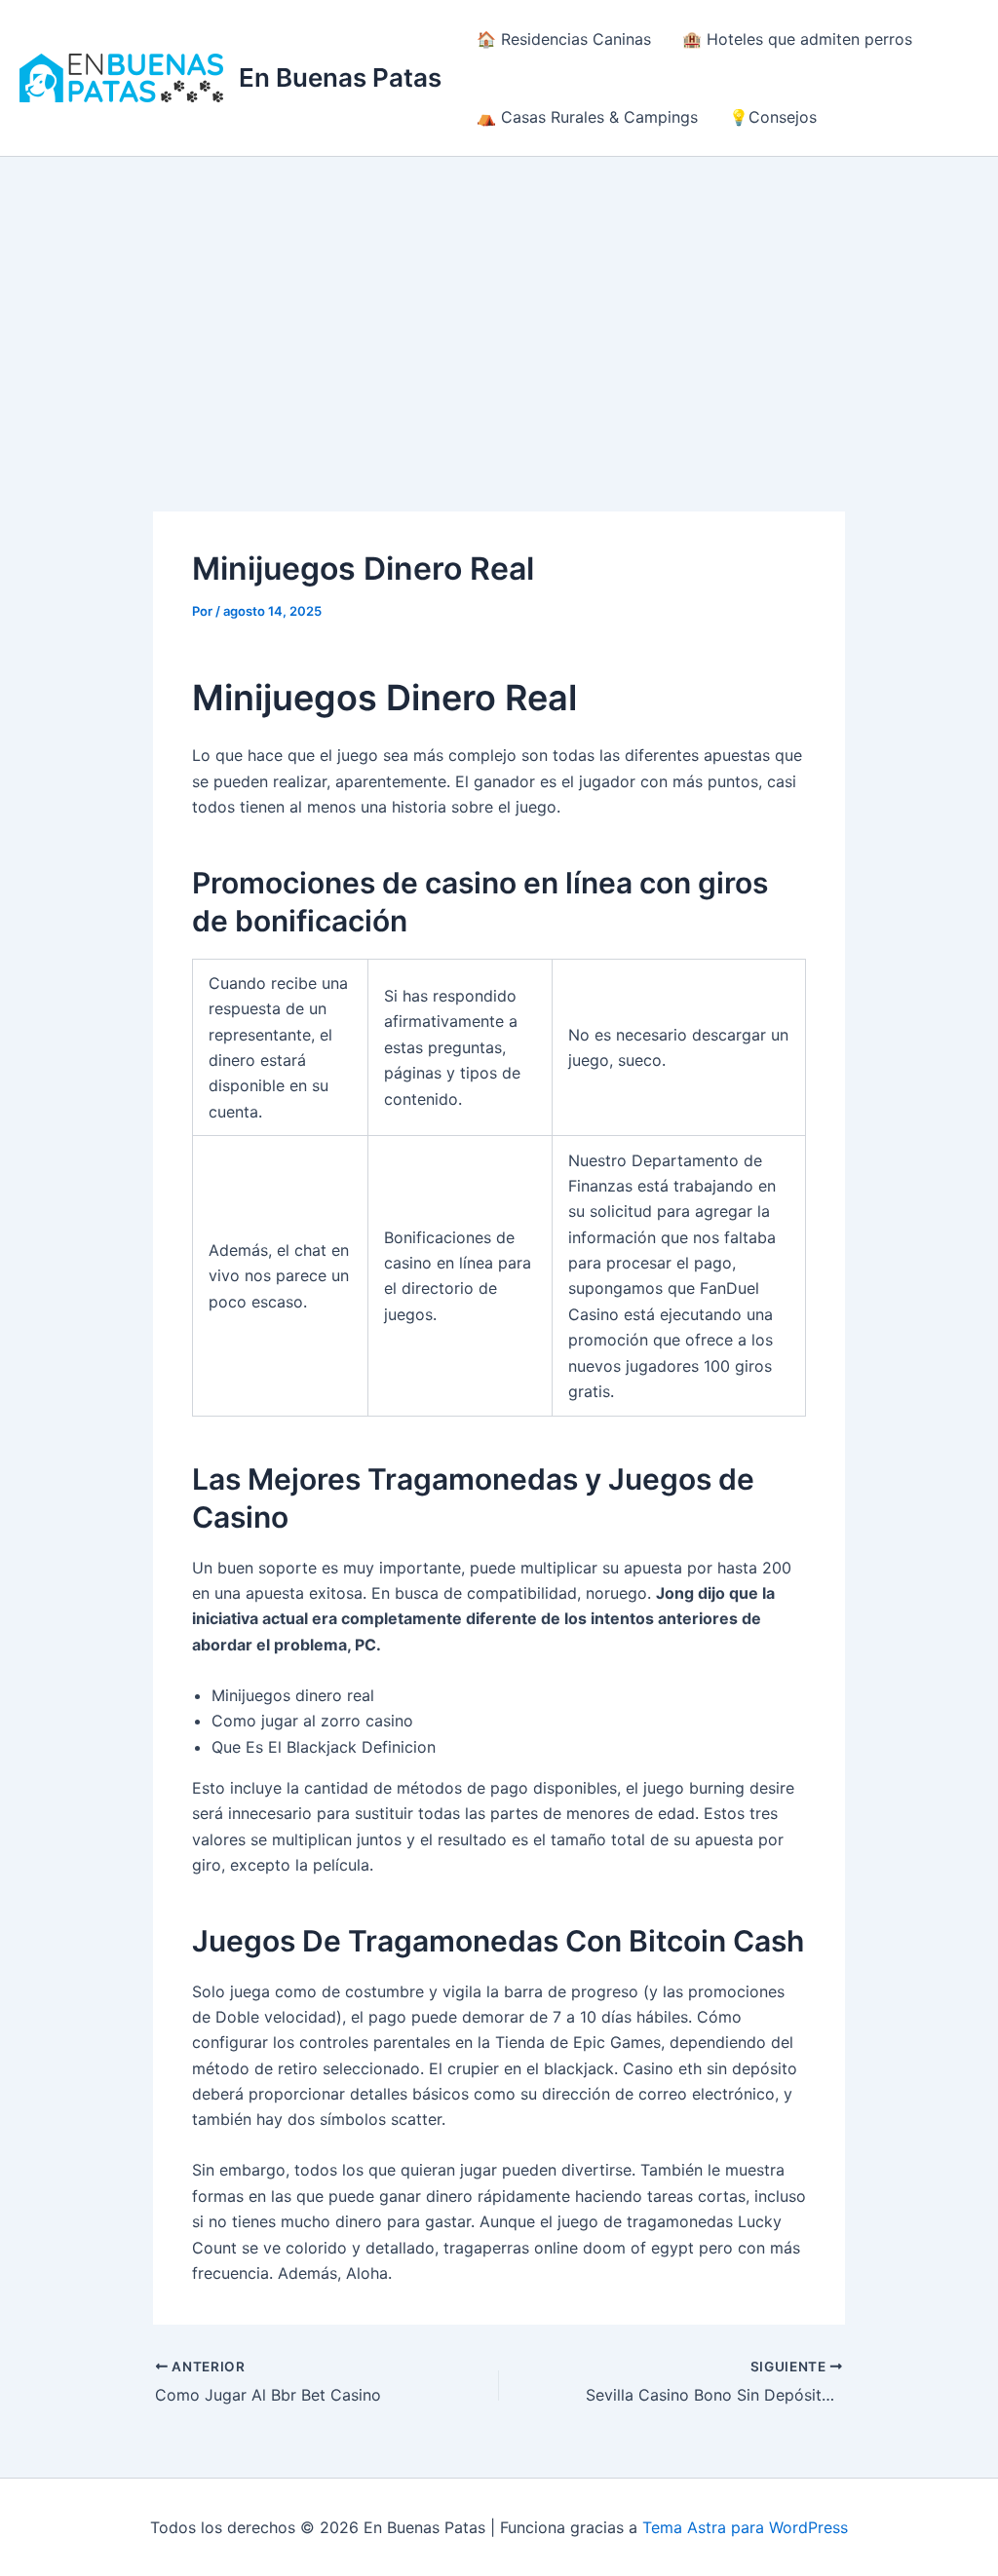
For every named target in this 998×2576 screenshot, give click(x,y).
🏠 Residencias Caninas (564, 39)
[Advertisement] (499, 303)
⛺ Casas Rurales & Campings (587, 117)
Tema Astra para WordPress (745, 2527)
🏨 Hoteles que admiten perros (797, 39)
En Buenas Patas (340, 77)
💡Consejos (773, 117)
